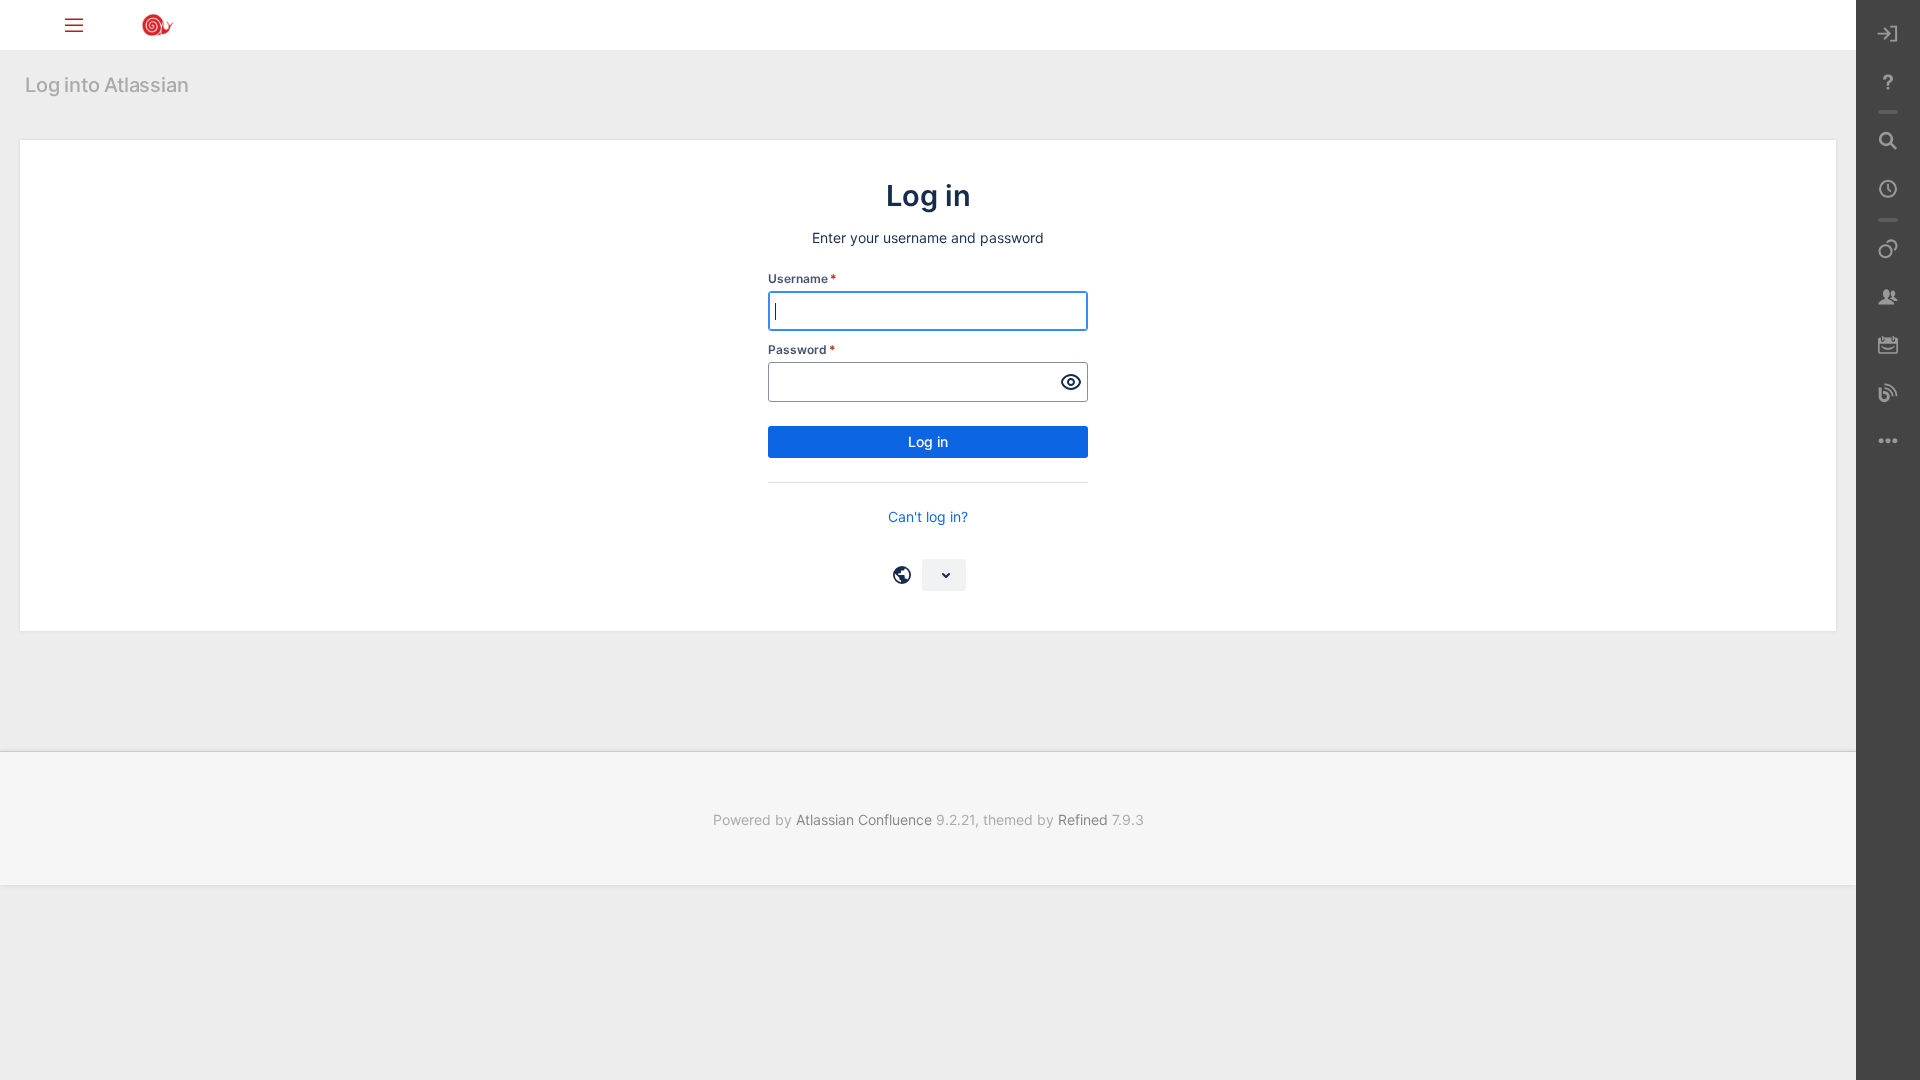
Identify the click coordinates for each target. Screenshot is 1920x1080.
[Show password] (1071, 382)
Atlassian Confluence (864, 819)
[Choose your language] (944, 575)
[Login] (1888, 34)
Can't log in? (928, 516)
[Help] (1888, 82)
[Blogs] (1888, 394)
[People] (1888, 298)
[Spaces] (1888, 250)
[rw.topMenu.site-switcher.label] (74, 24)
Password (802, 349)
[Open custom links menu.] (1888, 442)
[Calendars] (1888, 346)
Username (802, 278)
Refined (1083, 819)
